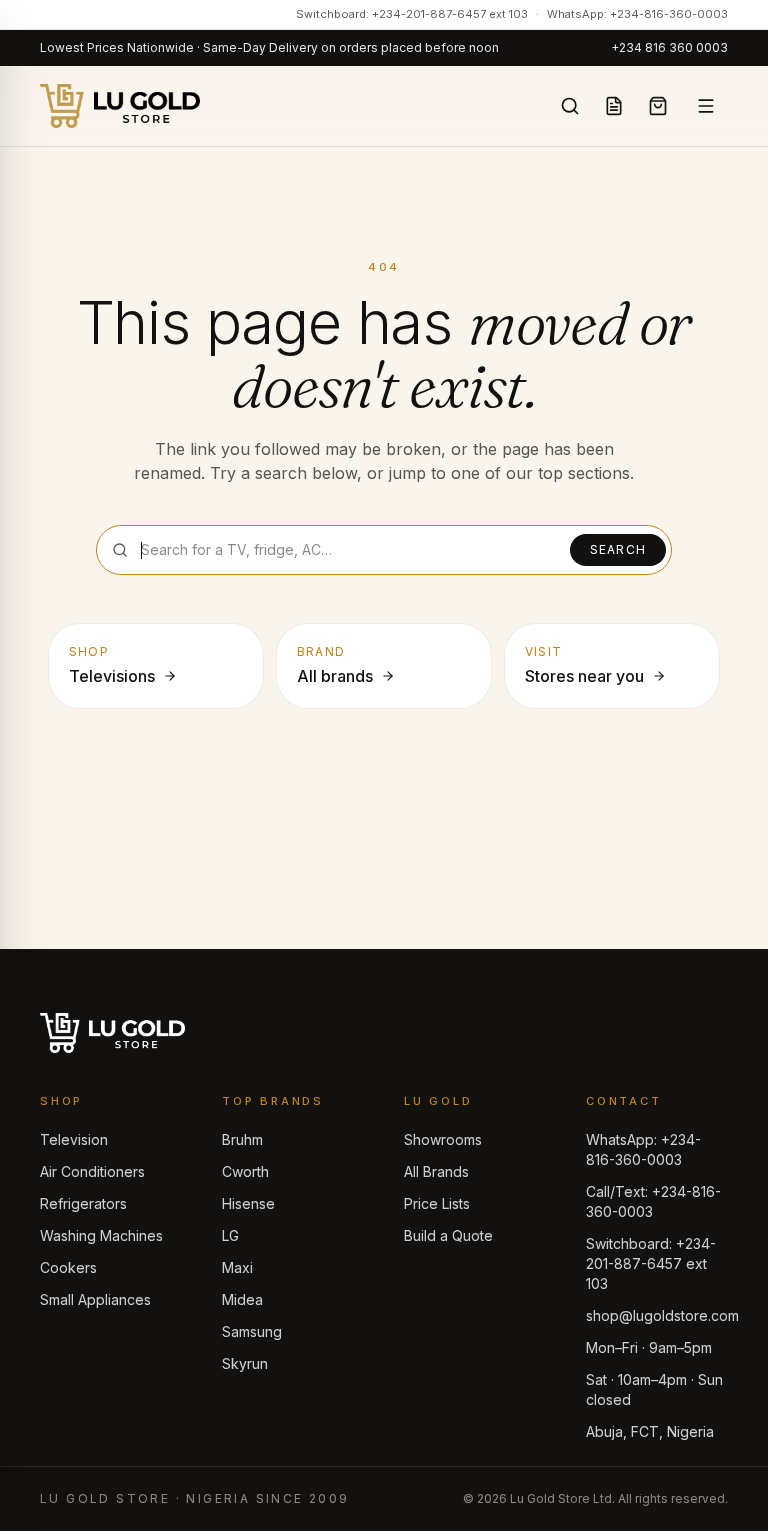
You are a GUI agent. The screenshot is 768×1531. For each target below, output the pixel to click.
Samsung (252, 1331)
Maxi (237, 1267)
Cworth (245, 1171)
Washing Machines (101, 1235)
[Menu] (706, 106)
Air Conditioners (92, 1171)
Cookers (68, 1267)
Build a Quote (448, 1235)
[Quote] (614, 106)
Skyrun (245, 1363)
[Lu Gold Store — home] (120, 106)
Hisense (248, 1203)
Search (618, 549)
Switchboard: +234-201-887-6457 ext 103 (412, 14)
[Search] (570, 106)
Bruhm (242, 1139)
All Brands (436, 1171)
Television (74, 1139)
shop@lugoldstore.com (662, 1315)
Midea (242, 1299)
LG (230, 1235)
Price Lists (437, 1203)
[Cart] (658, 106)
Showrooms (443, 1139)
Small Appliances (95, 1299)
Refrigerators (83, 1203)
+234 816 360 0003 (669, 47)
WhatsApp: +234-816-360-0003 (637, 14)
